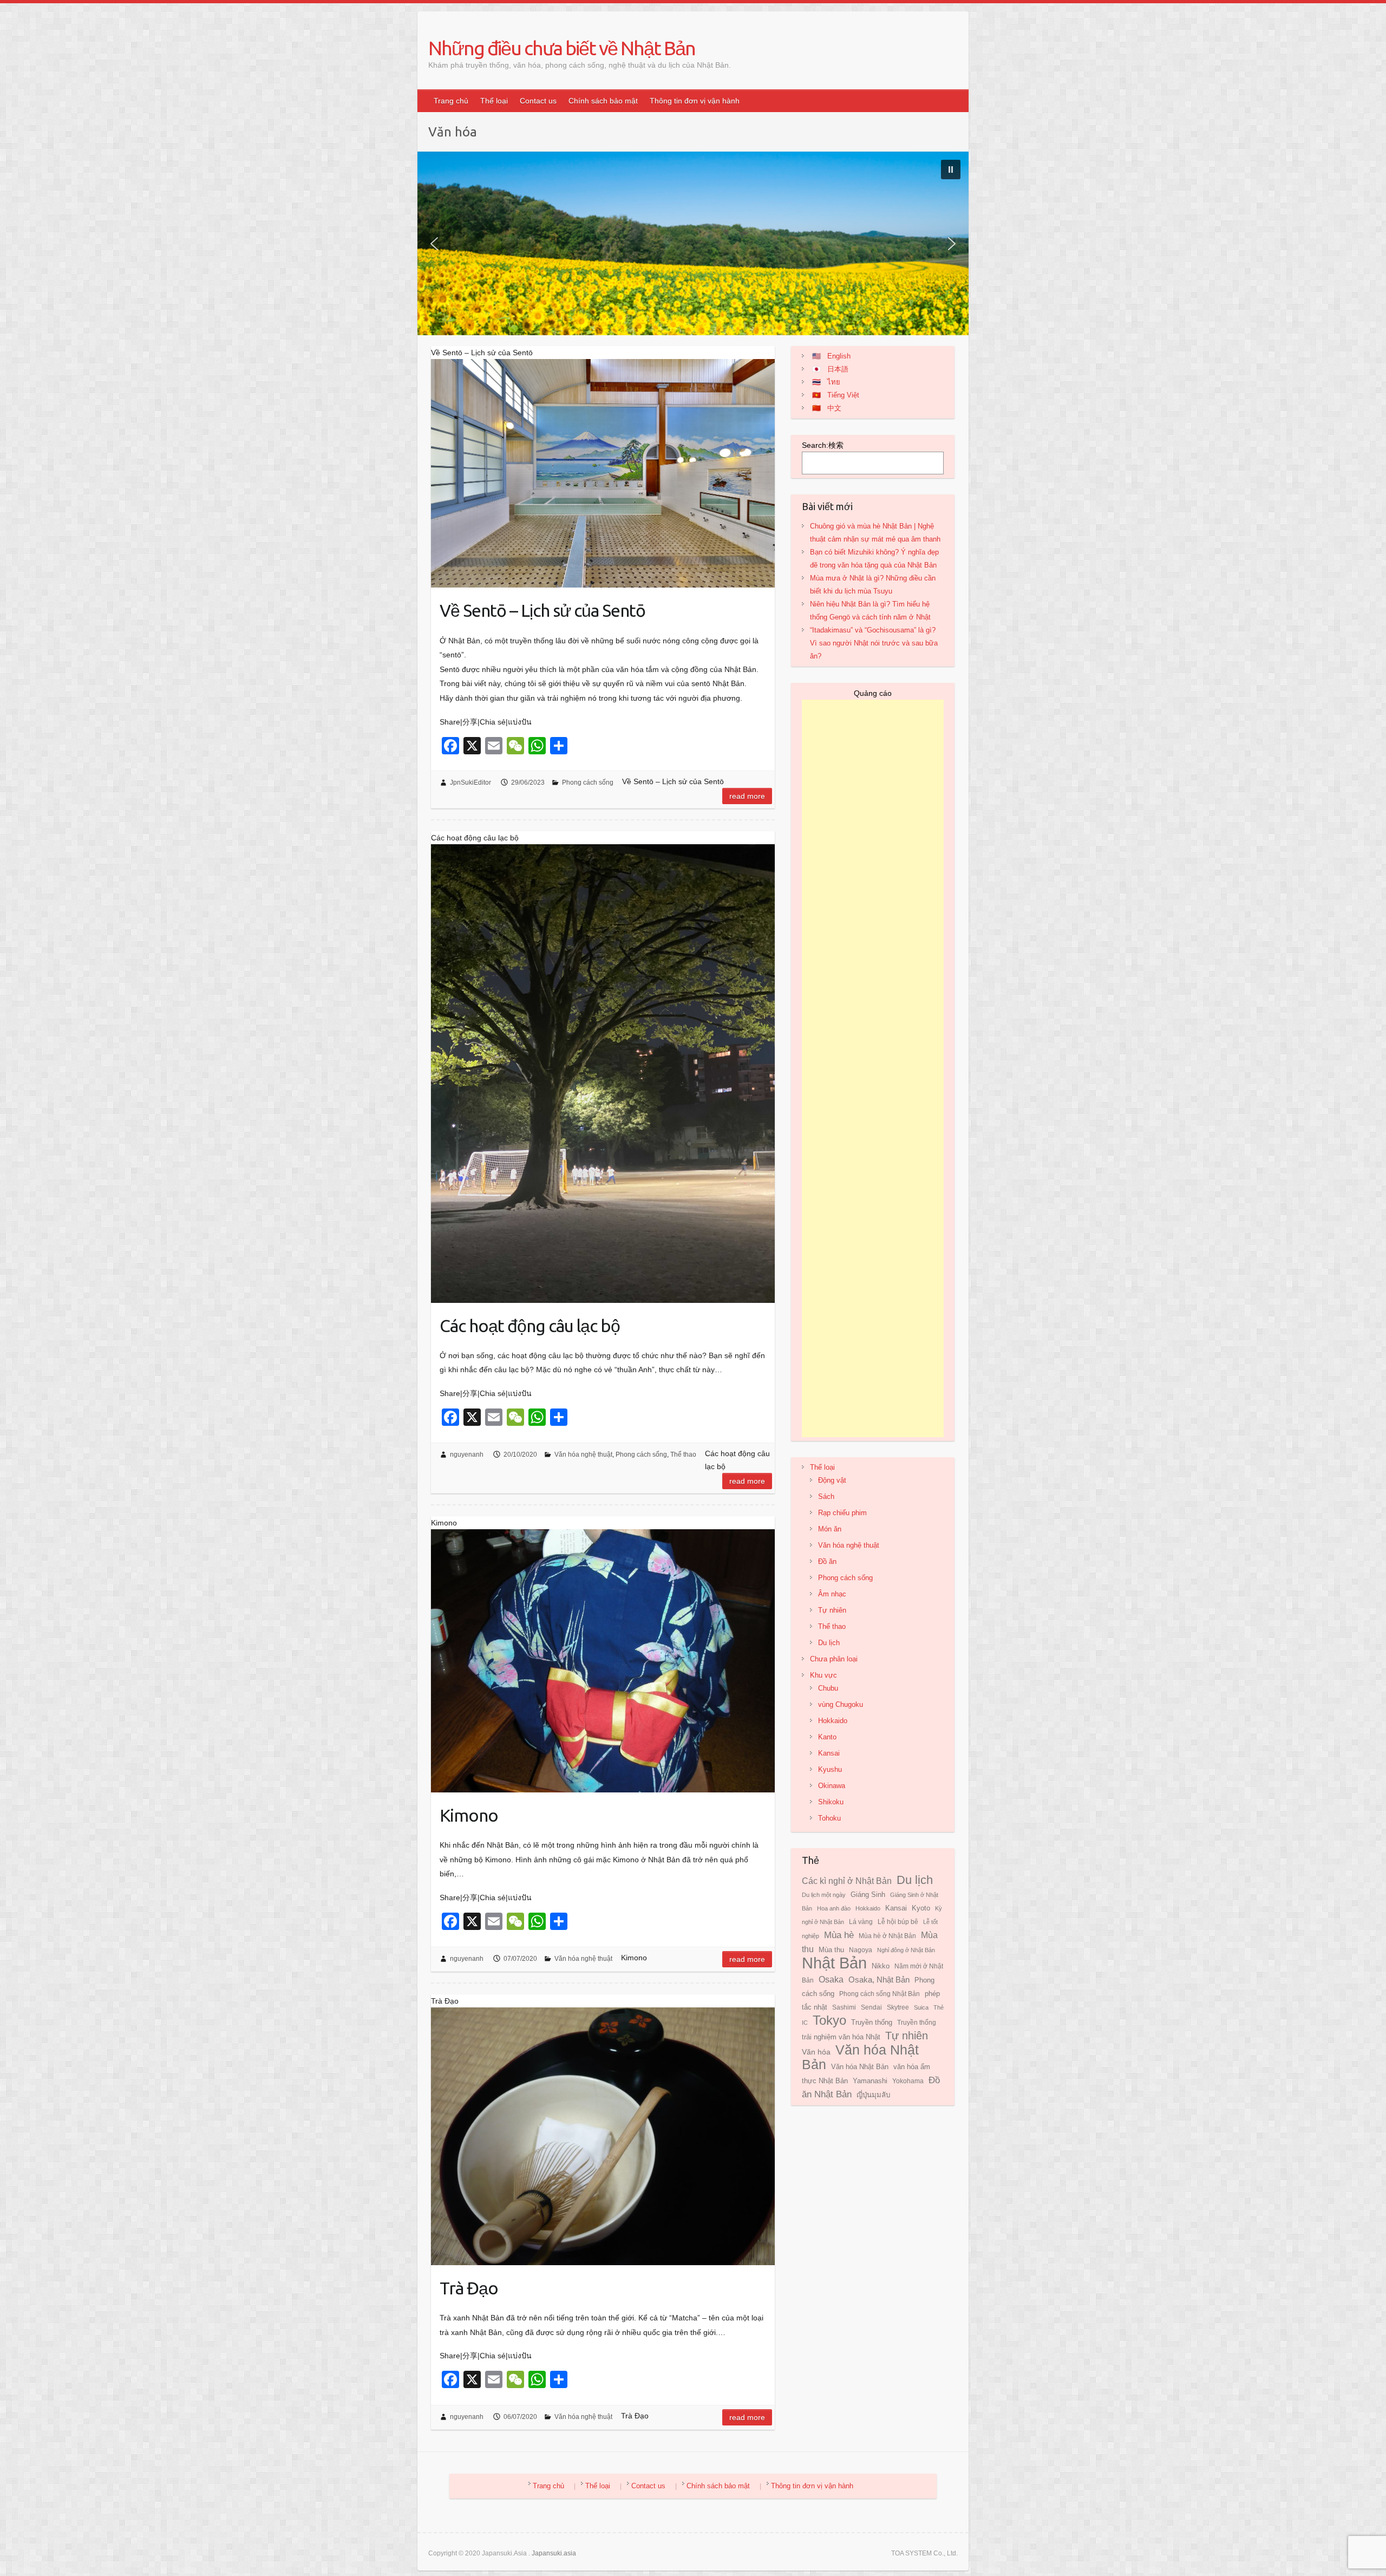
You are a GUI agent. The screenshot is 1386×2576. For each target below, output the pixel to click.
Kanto (827, 1737)
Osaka (831, 1979)
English (839, 356)
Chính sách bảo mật (603, 101)
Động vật (832, 1480)
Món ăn (830, 1529)
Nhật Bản (834, 1963)
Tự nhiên (832, 1610)
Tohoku (829, 1818)
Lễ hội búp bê (898, 1922)
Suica (921, 2007)
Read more (747, 796)
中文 (834, 408)
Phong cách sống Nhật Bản (880, 1994)
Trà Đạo (469, 2288)
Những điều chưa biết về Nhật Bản (562, 48)
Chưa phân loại (834, 1659)
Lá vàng (861, 1922)
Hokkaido (833, 1721)
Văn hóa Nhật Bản (860, 2067)
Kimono (469, 1815)
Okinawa (832, 1786)
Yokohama (908, 2081)
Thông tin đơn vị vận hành (695, 101)
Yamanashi (870, 2081)
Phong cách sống (588, 782)
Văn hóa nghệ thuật (583, 1455)
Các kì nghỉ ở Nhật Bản (847, 1881)
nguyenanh (467, 1455)
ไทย (834, 382)
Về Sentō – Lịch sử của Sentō (542, 610)
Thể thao (683, 1455)
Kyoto (921, 1908)
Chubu (828, 1688)
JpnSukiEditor (470, 782)
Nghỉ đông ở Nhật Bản (906, 1950)
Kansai (829, 1753)
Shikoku (831, 1802)
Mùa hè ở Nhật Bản (887, 1936)
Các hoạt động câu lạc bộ (530, 1326)
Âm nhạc (832, 1594)
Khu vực (823, 1675)
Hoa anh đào (834, 1908)
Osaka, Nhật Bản (879, 1980)
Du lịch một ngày (824, 1895)
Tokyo (829, 2020)
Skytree (898, 2007)
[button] (951, 169)
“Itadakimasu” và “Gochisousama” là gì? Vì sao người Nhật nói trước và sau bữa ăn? (874, 643)
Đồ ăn (827, 1561)
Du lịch (829, 1643)
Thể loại (494, 101)
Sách (826, 1496)
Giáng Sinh (868, 1895)
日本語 (838, 369)
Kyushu (830, 1769)
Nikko (881, 1966)
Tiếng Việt (843, 395)
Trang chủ (451, 101)
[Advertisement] (873, 1068)
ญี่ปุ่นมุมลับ (873, 2095)
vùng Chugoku (841, 1704)
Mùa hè (839, 1935)
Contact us (538, 101)
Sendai (871, 2007)
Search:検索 (823, 445)
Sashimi (844, 2007)
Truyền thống (872, 2022)
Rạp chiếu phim (842, 1513)
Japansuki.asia (554, 2553)
